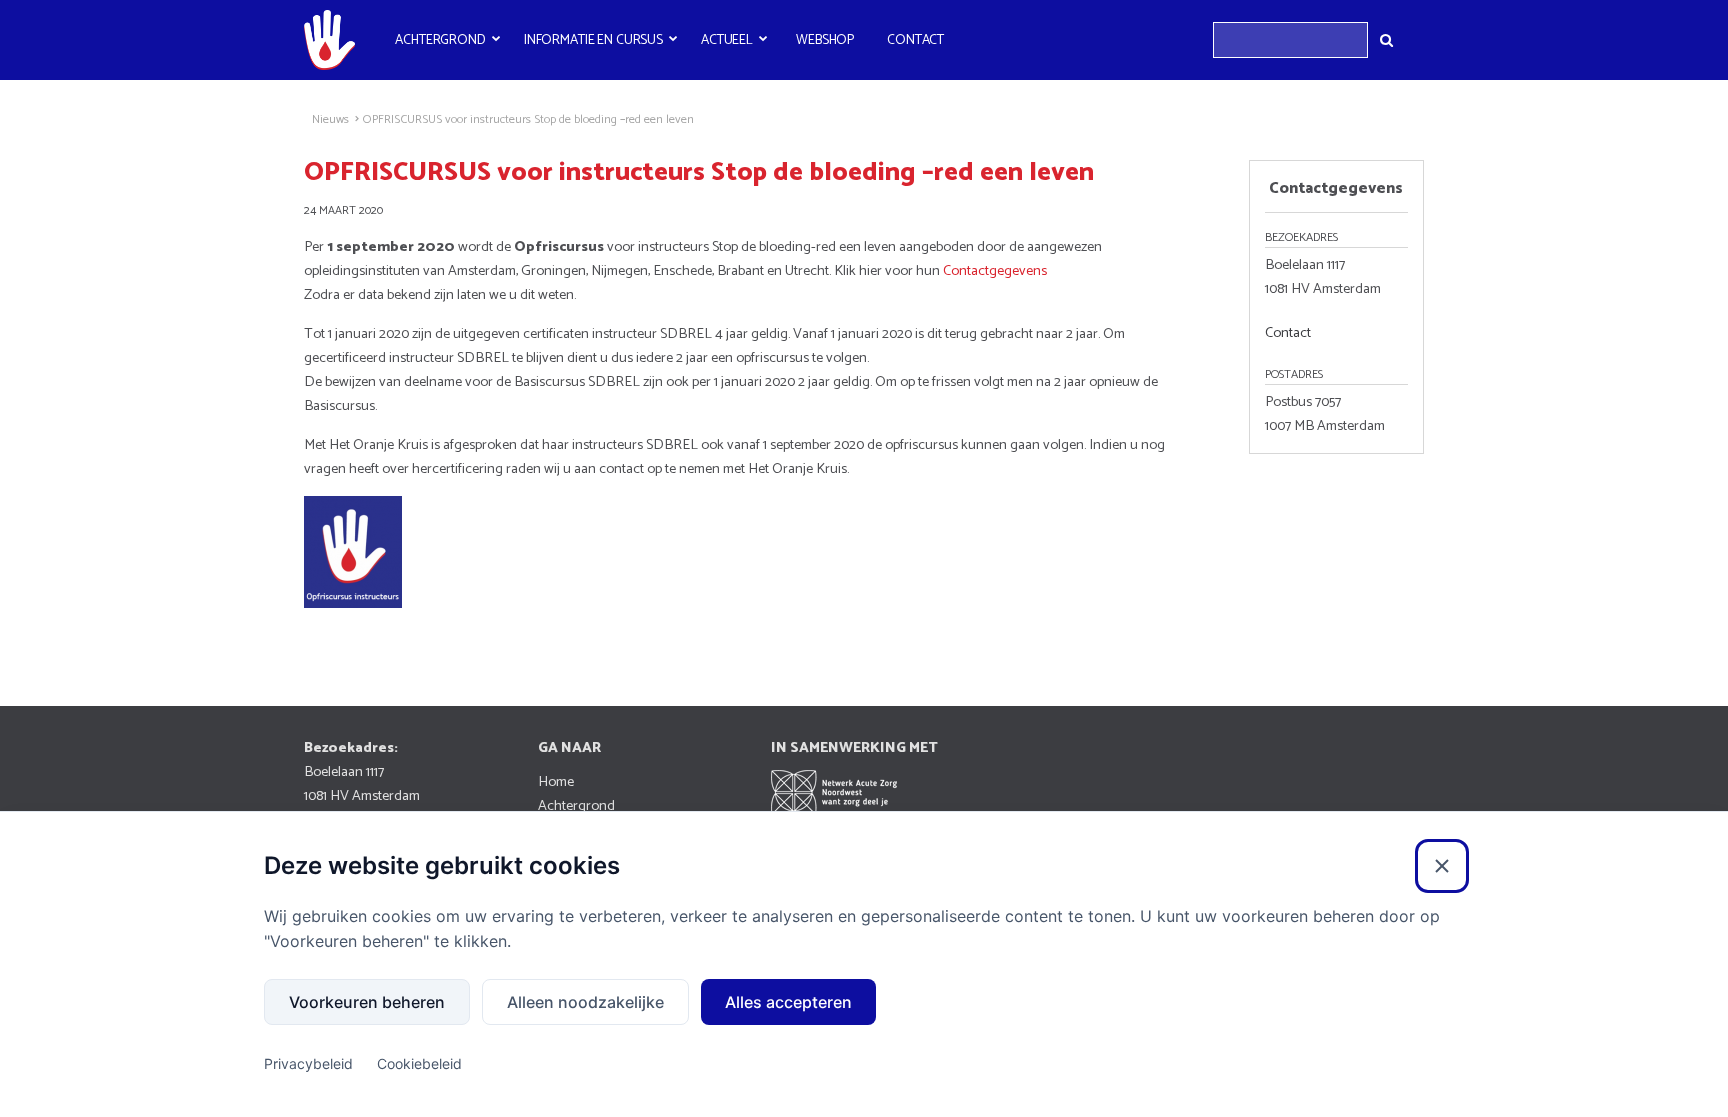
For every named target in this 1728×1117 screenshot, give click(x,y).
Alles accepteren (788, 1002)
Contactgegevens (996, 271)
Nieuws (330, 120)
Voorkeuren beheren (367, 1002)
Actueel (727, 40)
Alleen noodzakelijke (585, 1002)
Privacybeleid (308, 1063)
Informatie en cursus (593, 40)
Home (556, 782)
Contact (915, 40)
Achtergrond (440, 40)
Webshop (825, 40)
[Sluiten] (1442, 866)
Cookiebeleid (419, 1063)
